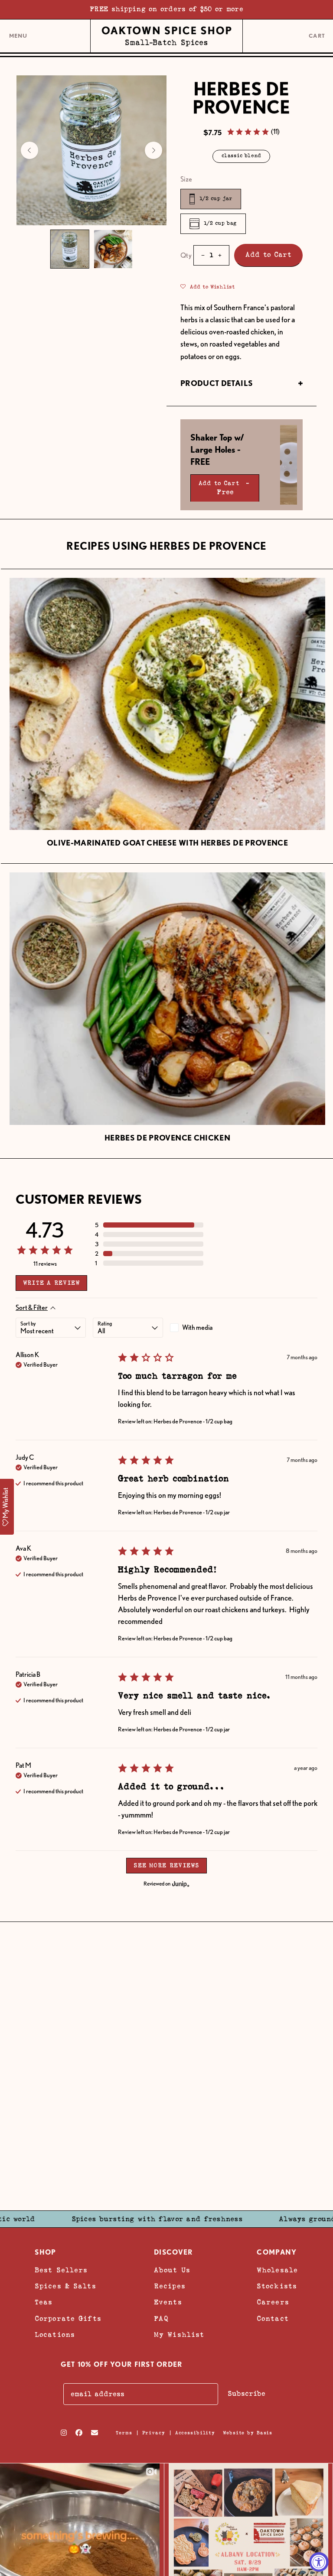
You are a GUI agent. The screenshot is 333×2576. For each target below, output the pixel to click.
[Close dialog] (307, 1213)
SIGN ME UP (217, 1343)
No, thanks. (217, 1401)
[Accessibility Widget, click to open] (319, 2562)
